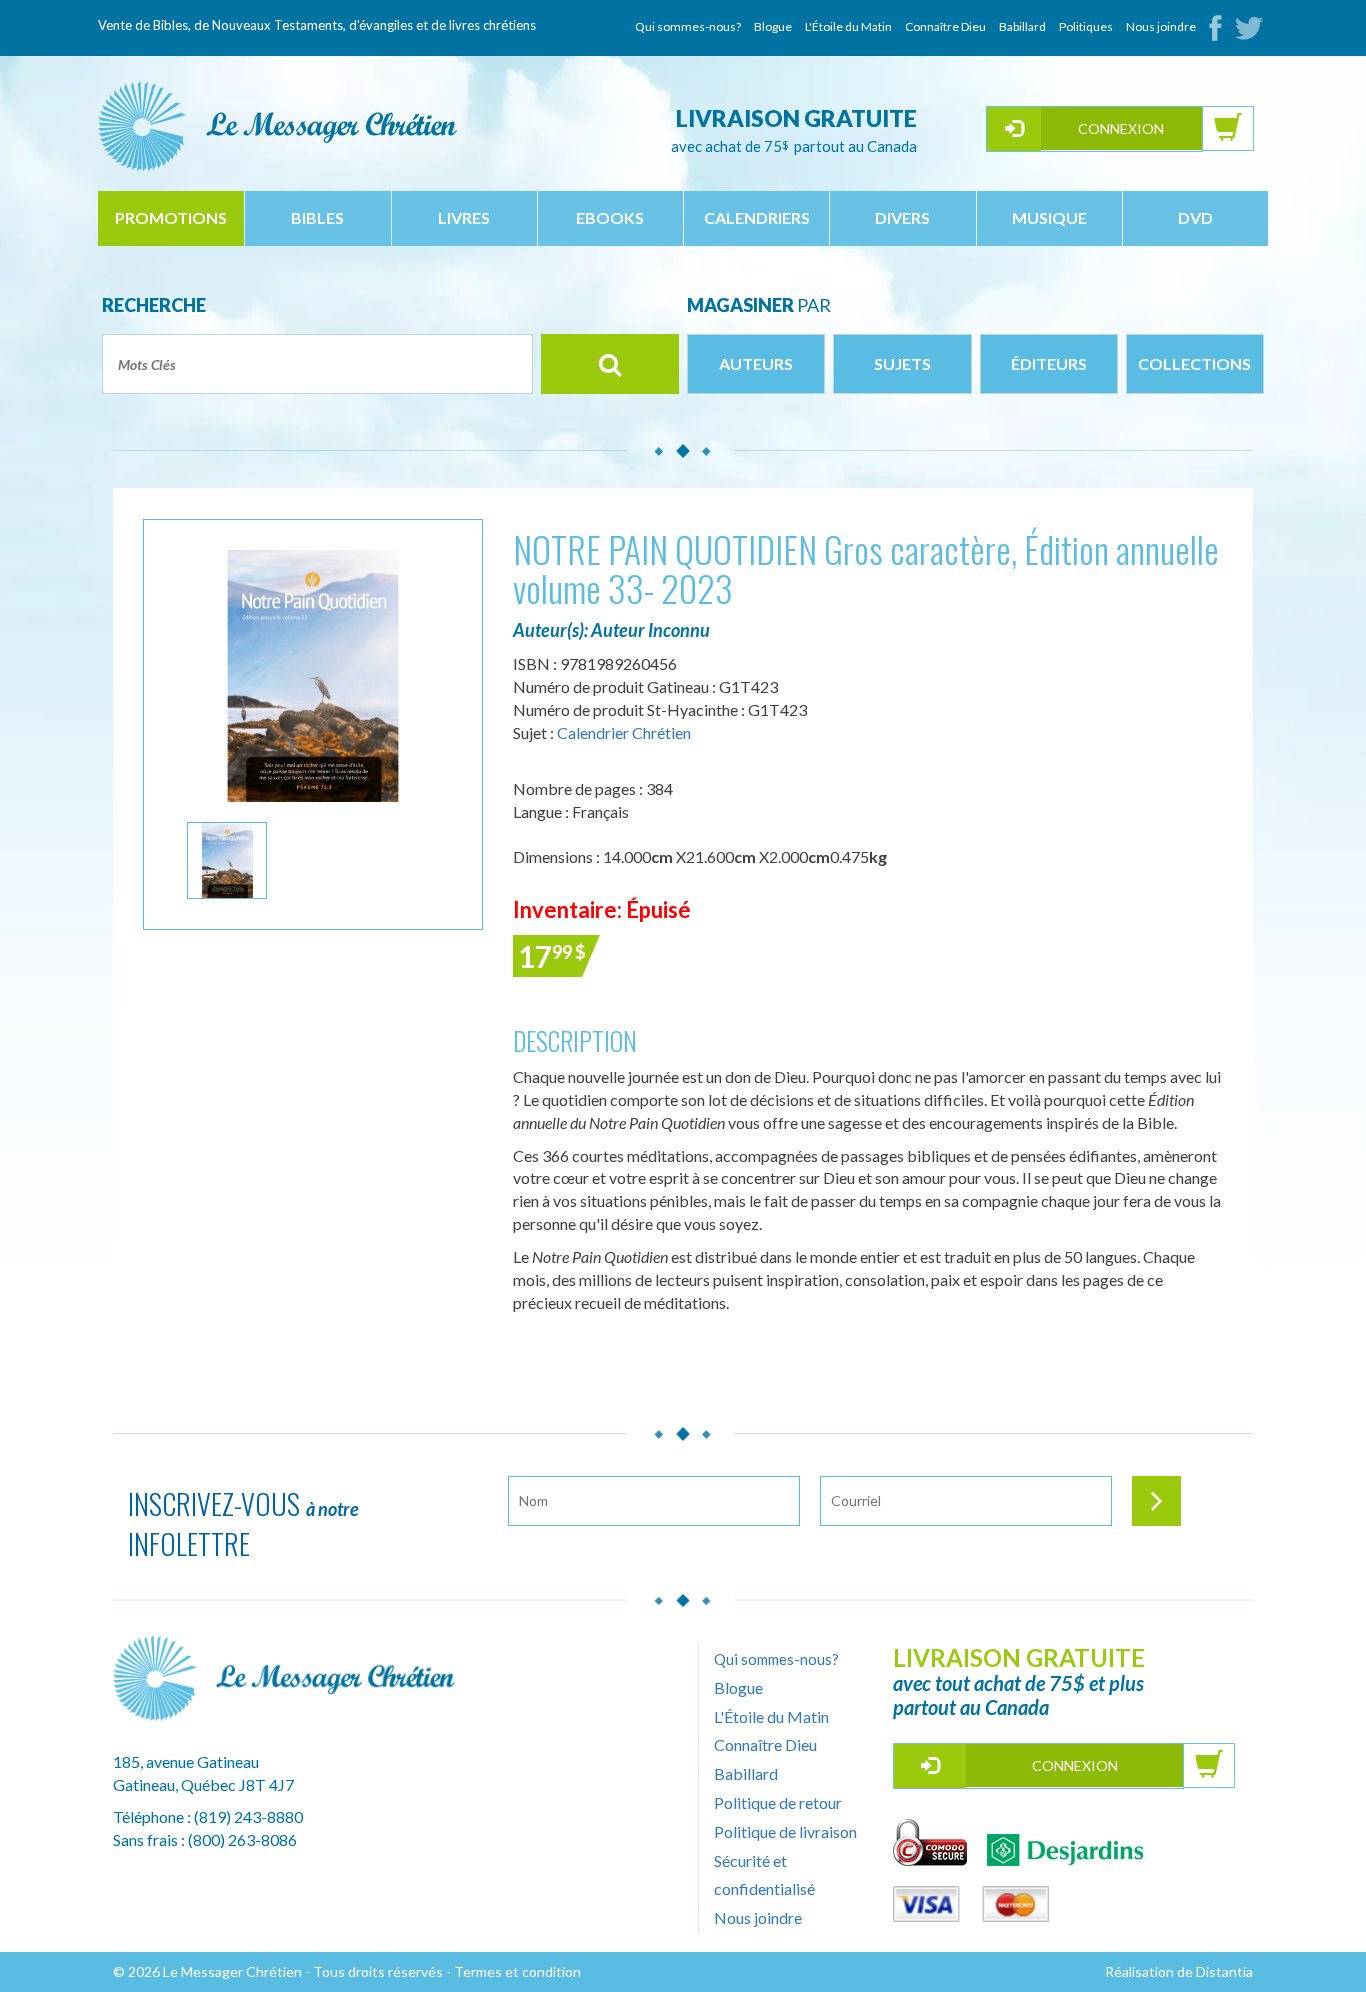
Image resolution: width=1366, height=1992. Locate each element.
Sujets (902, 363)
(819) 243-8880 (248, 1816)
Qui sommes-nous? (688, 26)
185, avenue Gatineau (186, 1761)
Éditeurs (1049, 363)
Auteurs (756, 363)
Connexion (1121, 128)
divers (902, 217)
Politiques (1086, 26)
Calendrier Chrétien (624, 732)
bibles (317, 217)
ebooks (610, 217)
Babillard (1022, 26)
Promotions (171, 217)
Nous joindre (1161, 26)
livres (464, 217)
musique (1049, 217)
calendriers (757, 217)
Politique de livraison (785, 1831)
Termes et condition (517, 1971)
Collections (1194, 363)
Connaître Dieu (945, 26)
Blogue (773, 26)
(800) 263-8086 (242, 1839)
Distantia (1224, 1971)
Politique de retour (778, 1802)
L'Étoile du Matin (848, 26)
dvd (1195, 217)
